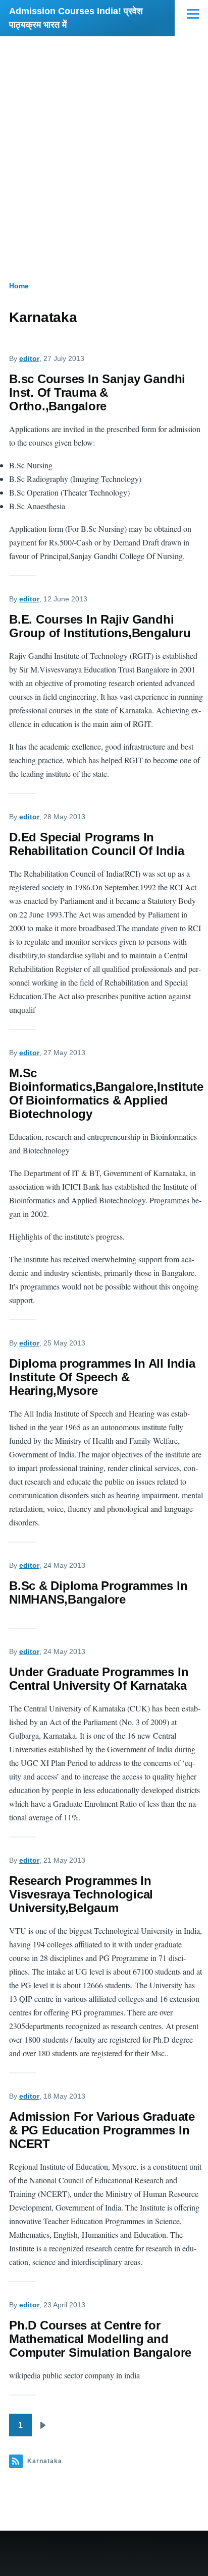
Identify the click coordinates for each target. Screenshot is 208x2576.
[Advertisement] (104, 145)
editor (29, 358)
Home (19, 286)
